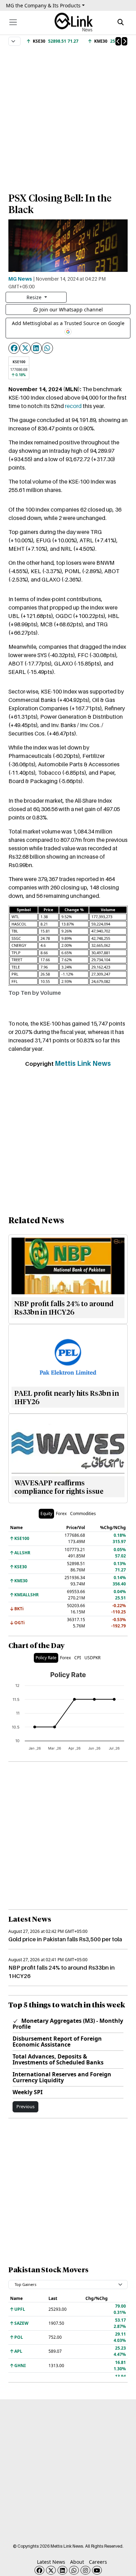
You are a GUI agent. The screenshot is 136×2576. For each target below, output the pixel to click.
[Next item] (124, 41)
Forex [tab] (61, 1514)
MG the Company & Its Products (43, 5)
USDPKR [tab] (92, 1658)
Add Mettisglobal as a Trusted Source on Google (68, 323)
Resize (35, 297)
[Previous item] (118, 41)
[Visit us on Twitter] (51, 2570)
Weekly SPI (28, 2092)
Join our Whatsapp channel (71, 309)
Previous (25, 2106)
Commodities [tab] (83, 1514)
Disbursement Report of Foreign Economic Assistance (57, 2042)
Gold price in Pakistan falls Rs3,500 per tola (65, 1939)
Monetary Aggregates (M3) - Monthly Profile (68, 2024)
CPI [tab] (78, 1658)
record (73, 406)
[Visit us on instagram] (85, 2570)
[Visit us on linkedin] (62, 2570)
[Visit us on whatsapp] (74, 2570)
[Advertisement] (68, 116)
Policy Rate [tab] (46, 1658)
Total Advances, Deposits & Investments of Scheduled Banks (58, 2059)
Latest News (51, 2562)
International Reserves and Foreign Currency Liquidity (62, 2077)
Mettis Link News (83, 1063)
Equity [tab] (46, 1514)
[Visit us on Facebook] (39, 2570)
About (77, 2562)
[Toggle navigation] (13, 22)
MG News (20, 279)
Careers (98, 2562)
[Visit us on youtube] (97, 2570)
